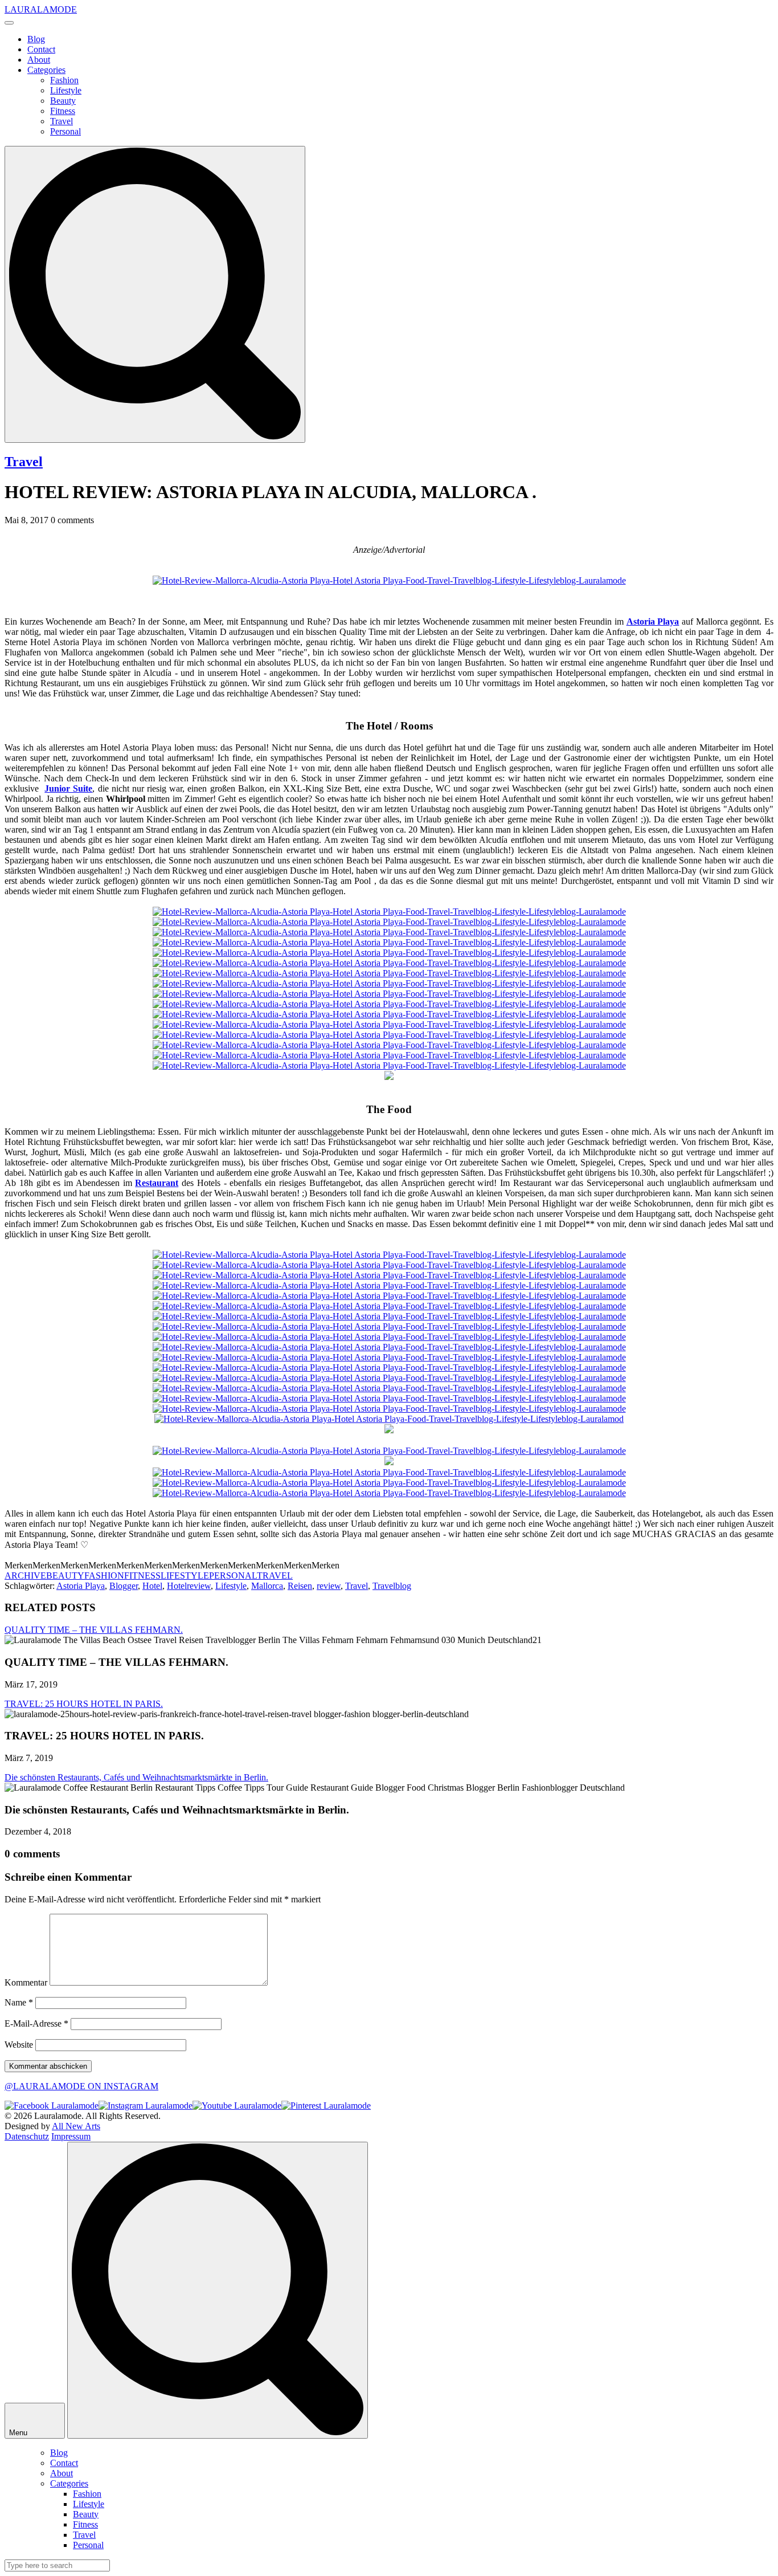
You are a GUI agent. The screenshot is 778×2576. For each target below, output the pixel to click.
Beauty (63, 101)
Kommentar (26, 1982)
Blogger (124, 1586)
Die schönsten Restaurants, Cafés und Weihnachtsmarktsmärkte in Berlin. (136, 1777)
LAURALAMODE (41, 9)
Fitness (63, 111)
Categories (46, 70)
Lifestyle (66, 90)
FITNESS (142, 1576)
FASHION (104, 1576)
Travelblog (392, 1586)
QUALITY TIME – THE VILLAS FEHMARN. (94, 1630)
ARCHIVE (25, 1576)
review (329, 1586)
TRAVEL (275, 1576)
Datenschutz (27, 2136)
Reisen (300, 1586)
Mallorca (267, 1586)
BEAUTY (65, 1576)
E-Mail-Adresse (36, 2023)
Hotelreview (189, 1586)
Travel (62, 121)
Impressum (71, 2136)
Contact (41, 49)
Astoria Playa (81, 1586)
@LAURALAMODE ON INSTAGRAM (81, 2086)
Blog (36, 39)
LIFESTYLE (185, 1576)
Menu (19, 2433)
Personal (65, 131)
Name (19, 2002)
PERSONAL (233, 1576)
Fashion (64, 80)
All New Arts (76, 2126)
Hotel (152, 1586)
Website (19, 2045)
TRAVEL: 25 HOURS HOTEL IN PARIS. (84, 1704)
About (39, 60)
